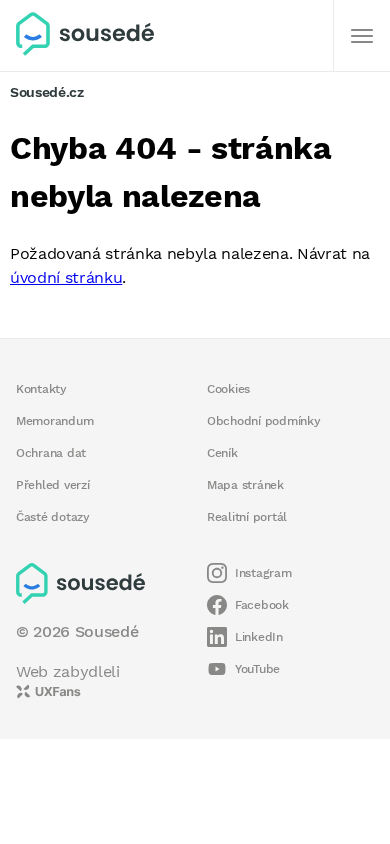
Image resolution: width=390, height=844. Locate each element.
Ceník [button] (222, 453)
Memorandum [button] (54, 421)
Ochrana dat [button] (51, 453)
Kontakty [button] (41, 389)
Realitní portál (247, 517)
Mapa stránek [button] (245, 485)
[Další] (362, 36)
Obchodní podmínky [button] (264, 421)
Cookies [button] (228, 389)
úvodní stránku (66, 277)
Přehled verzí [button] (53, 485)
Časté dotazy (53, 517)
